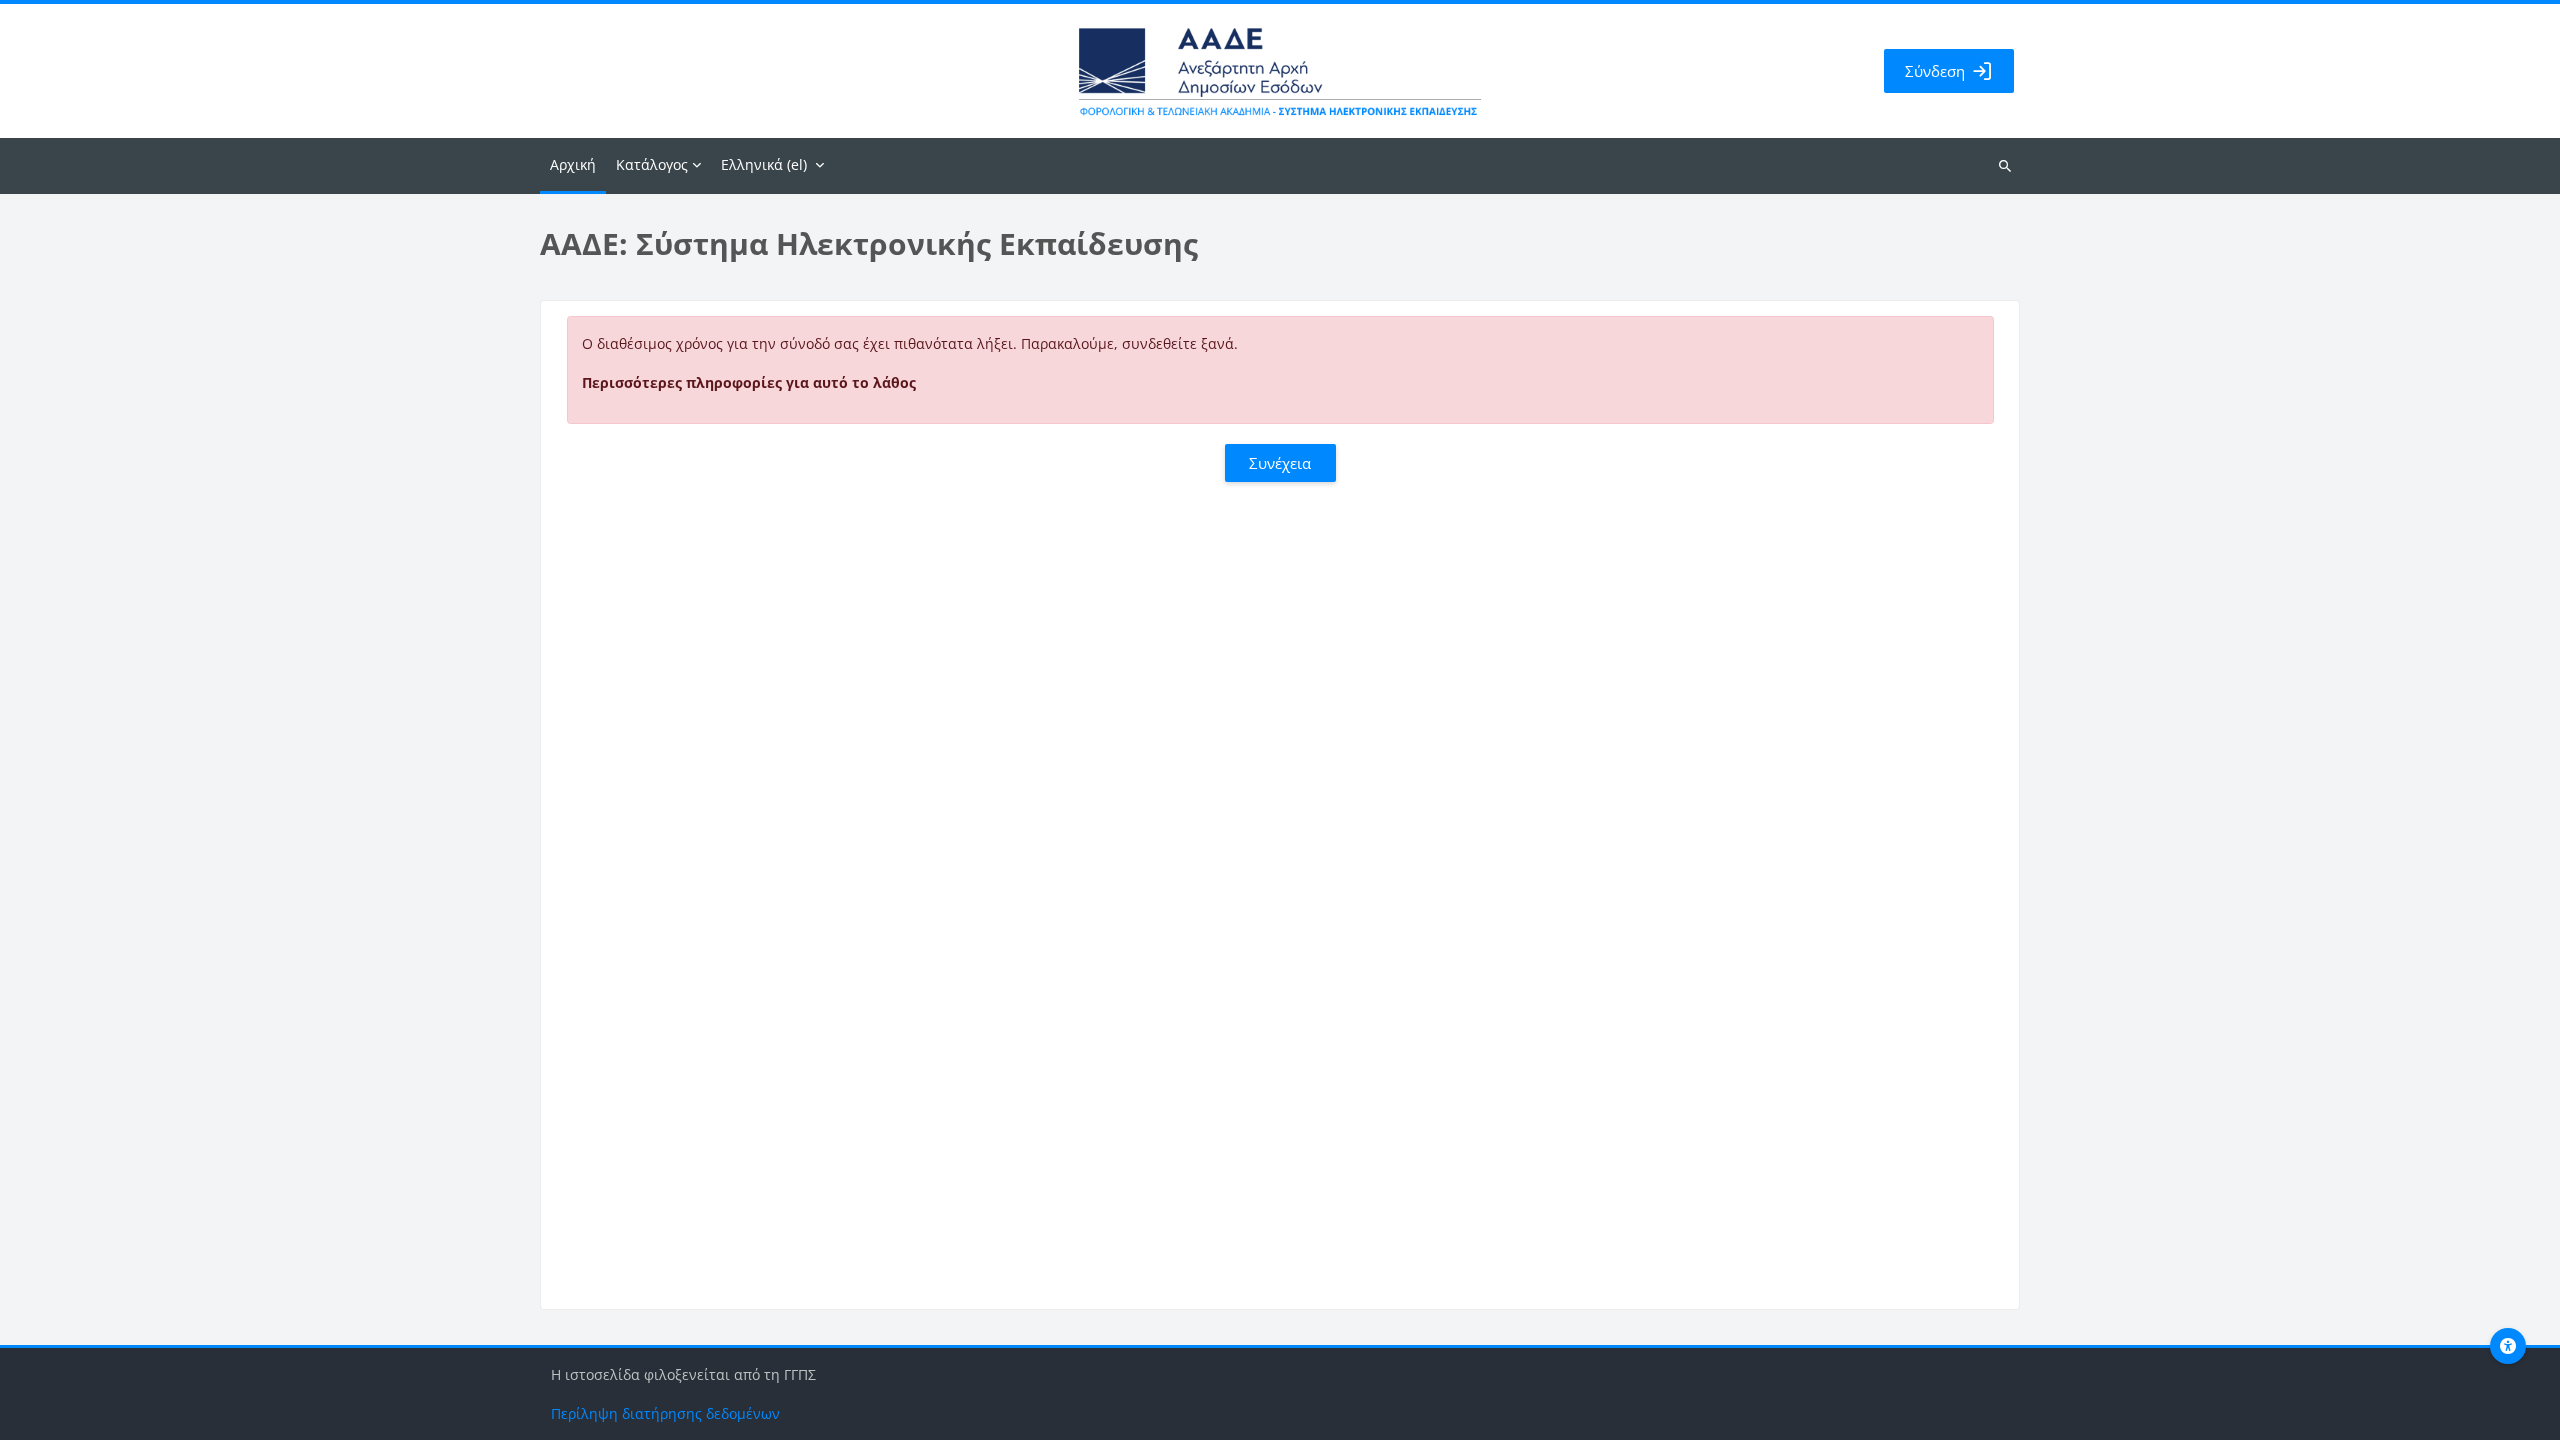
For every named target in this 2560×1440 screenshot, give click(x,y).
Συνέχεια (1280, 463)
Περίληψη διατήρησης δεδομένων (665, 1413)
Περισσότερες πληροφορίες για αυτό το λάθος (749, 382)
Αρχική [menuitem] (573, 164)
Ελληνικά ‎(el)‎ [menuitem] (764, 164)
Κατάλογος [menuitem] (652, 164)
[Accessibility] (2508, 1346)
